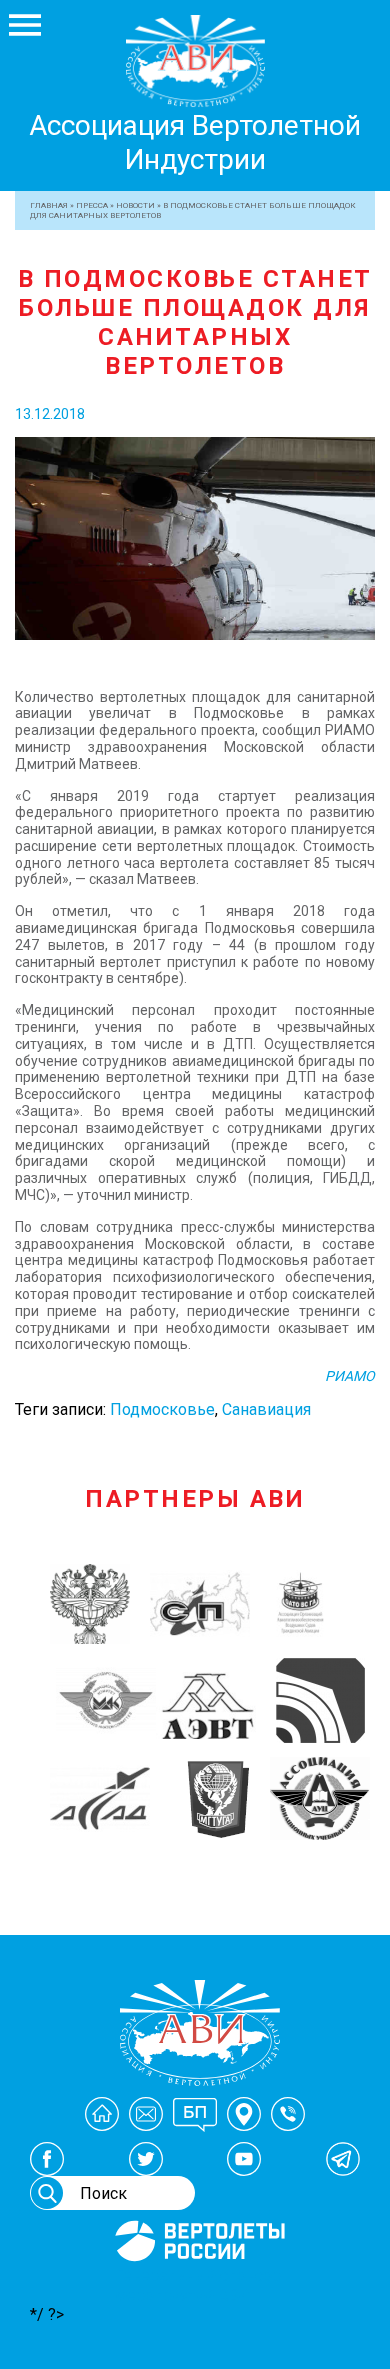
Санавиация (266, 1409)
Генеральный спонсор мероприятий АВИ (198, 2285)
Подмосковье (162, 1409)
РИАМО (350, 1376)
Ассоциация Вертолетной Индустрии (195, 142)
